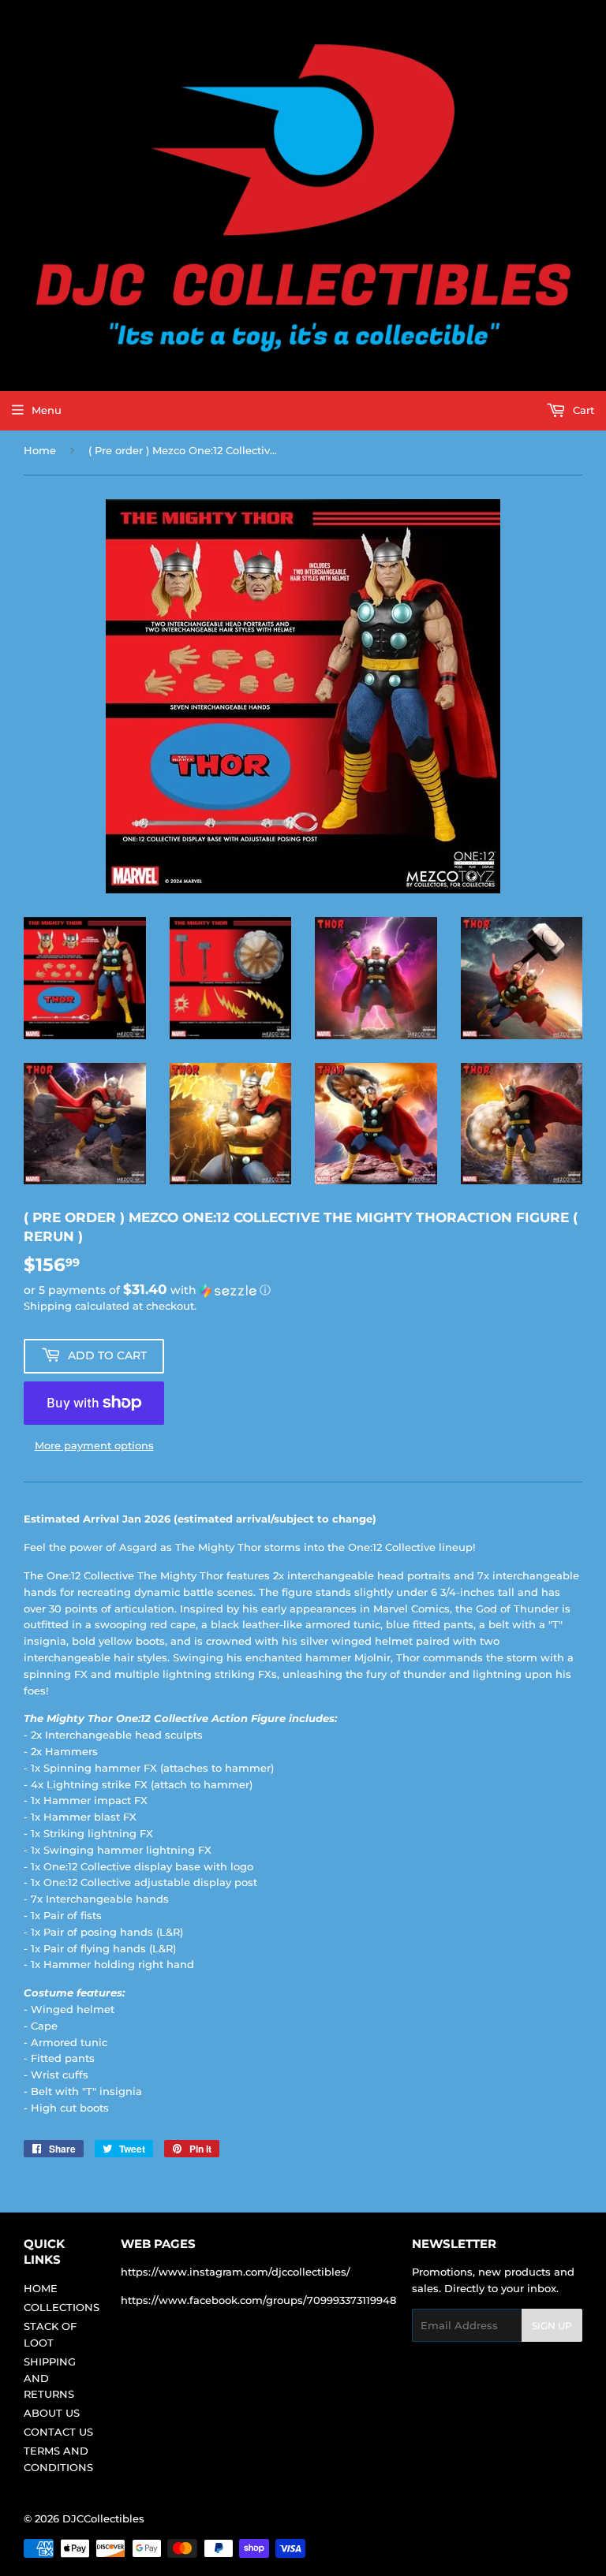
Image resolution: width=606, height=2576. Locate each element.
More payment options (94, 1445)
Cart (582, 410)
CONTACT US (58, 2432)
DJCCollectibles (103, 2518)
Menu (47, 410)
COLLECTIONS (62, 2307)
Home (40, 450)
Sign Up (552, 2326)
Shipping (48, 1306)
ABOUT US (52, 2413)
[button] (303, 1290)
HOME (41, 2288)
